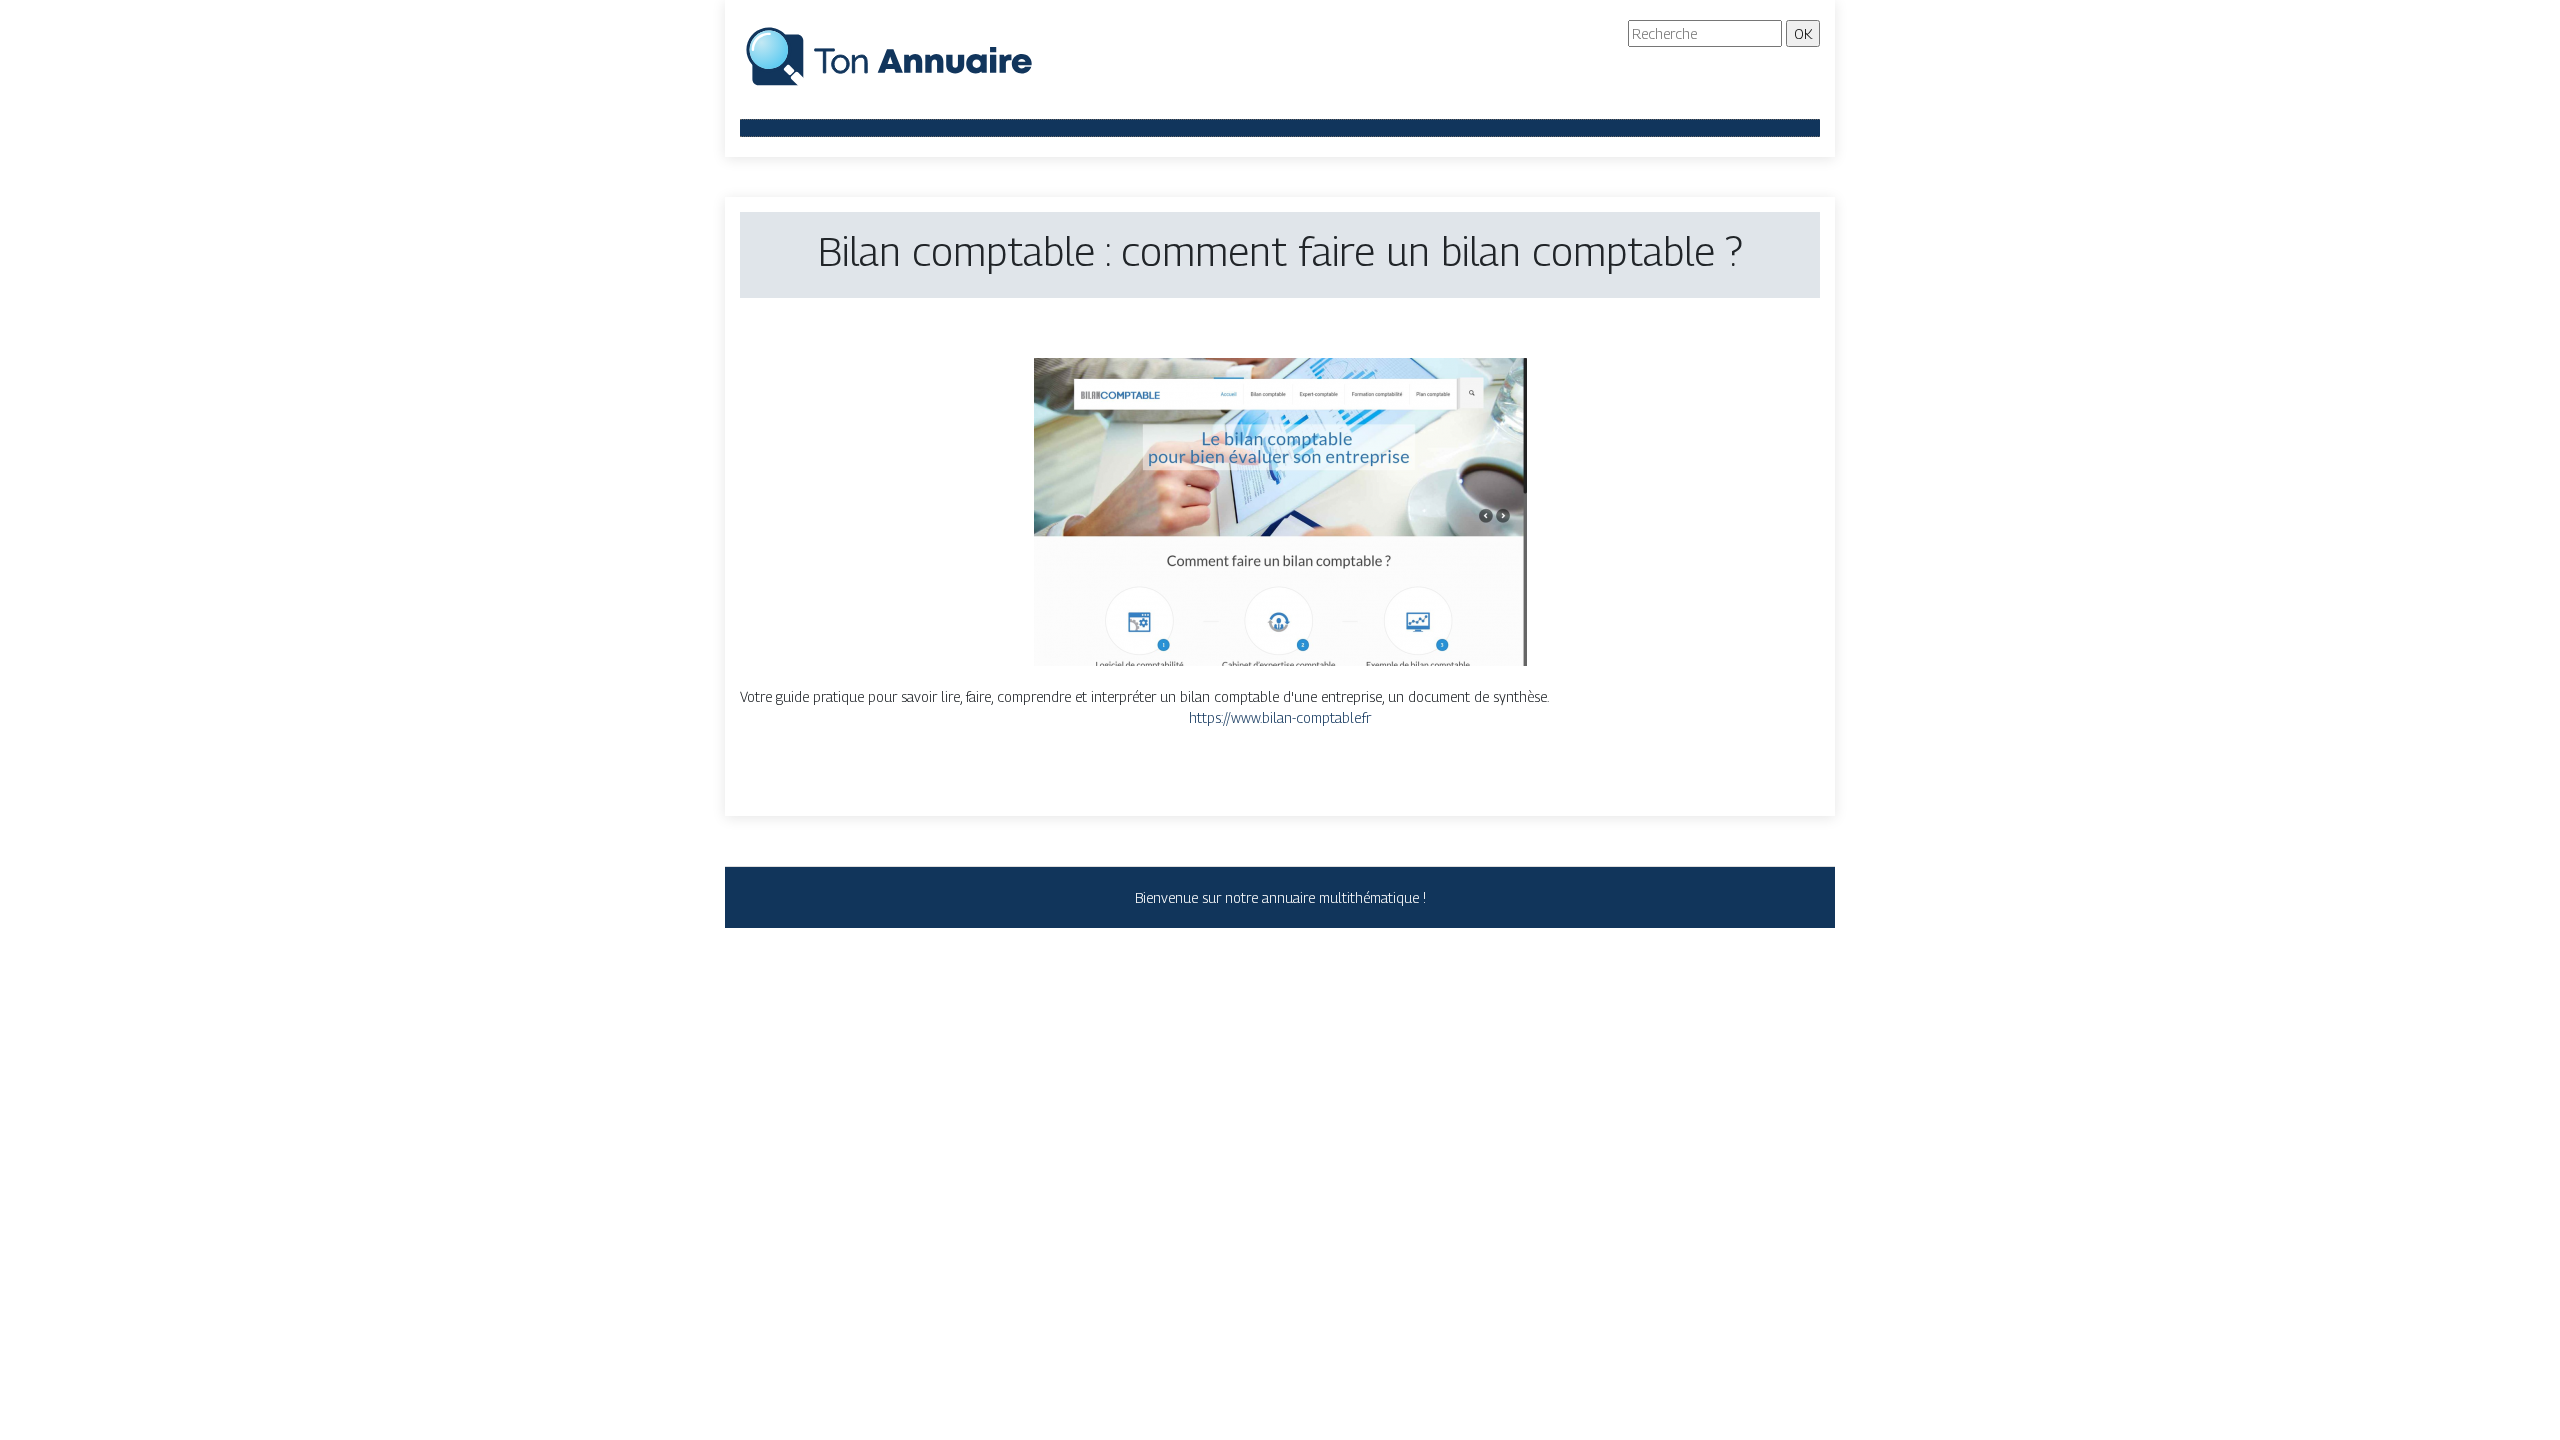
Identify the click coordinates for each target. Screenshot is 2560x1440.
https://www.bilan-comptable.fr (1280, 717)
